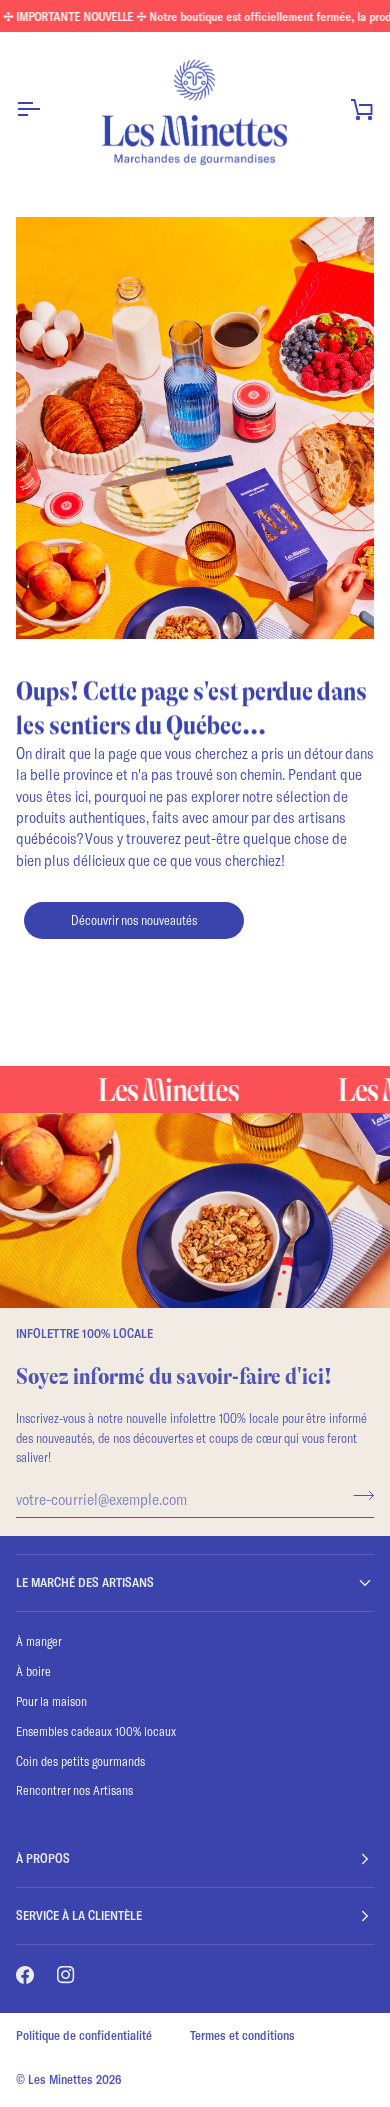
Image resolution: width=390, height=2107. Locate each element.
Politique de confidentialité (84, 2035)
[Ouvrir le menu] (46, 108)
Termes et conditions (242, 2035)
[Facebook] (25, 1975)
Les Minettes (60, 2079)
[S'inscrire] (357, 1496)
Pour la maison (51, 1701)
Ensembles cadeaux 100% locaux (96, 1731)
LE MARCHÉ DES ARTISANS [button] (85, 1582)
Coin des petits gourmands (80, 1761)
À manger (39, 1641)
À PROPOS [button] (43, 1858)
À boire (33, 1671)
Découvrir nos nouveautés (134, 920)
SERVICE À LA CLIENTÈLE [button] (79, 1915)
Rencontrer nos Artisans (74, 1790)
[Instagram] (66, 1975)
